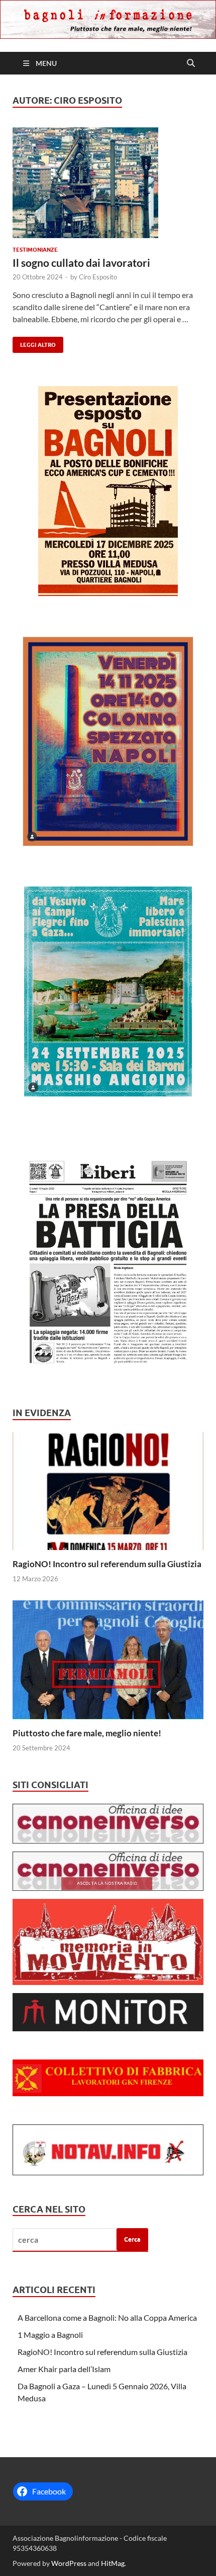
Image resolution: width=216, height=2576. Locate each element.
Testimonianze (35, 250)
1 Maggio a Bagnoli (50, 2335)
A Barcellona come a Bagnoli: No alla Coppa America (107, 2317)
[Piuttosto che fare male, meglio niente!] (108, 1659)
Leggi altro (34, 343)
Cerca (132, 2239)
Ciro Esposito (98, 277)
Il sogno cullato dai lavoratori (81, 263)
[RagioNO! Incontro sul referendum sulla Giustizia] (108, 1490)
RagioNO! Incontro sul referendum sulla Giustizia (107, 1564)
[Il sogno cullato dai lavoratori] (108, 183)
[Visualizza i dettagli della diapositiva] (108, 491)
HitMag (113, 2563)
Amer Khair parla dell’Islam (64, 2369)
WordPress (69, 2563)
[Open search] (191, 63)
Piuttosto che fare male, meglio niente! (87, 1733)
